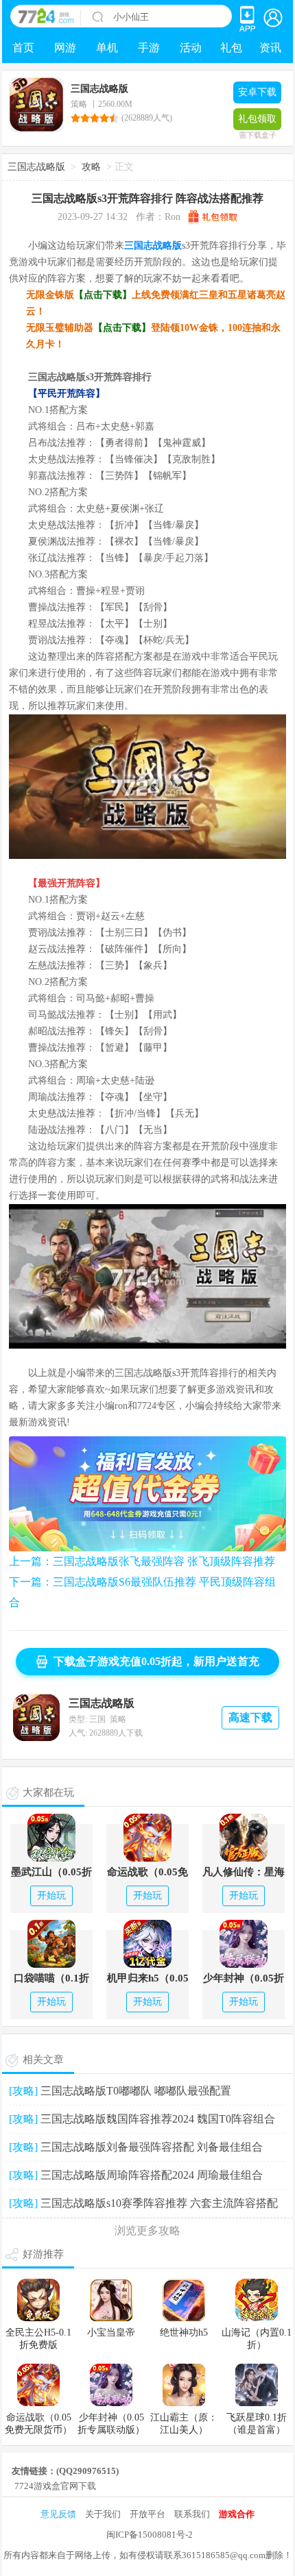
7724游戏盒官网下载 (55, 2486)
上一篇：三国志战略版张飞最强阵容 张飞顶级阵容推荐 (142, 1561)
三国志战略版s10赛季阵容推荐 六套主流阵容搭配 (159, 2203)
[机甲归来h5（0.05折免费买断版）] (147, 1943)
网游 (65, 48)
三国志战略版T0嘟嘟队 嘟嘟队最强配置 (136, 2091)
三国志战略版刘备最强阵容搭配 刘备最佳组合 (152, 2147)
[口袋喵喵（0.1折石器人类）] (51, 1943)
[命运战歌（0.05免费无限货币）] (147, 1837)
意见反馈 (58, 2514)
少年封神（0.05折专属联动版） (244, 1979)
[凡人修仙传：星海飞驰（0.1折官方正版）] (244, 1837)
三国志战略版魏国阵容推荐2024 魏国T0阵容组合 (158, 2119)
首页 (23, 48)
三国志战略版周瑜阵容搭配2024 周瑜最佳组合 (152, 2175)
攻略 (91, 167)
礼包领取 (257, 122)
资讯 (270, 48)
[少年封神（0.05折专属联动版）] (244, 1943)
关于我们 (103, 2514)
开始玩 (51, 1896)
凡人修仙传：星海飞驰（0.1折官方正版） (244, 1873)
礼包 (231, 48)
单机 (107, 48)
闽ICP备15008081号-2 (150, 2535)
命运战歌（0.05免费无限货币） (147, 1873)
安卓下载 (257, 92)
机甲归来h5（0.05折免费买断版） (148, 1979)
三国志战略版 (36, 167)
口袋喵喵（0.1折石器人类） (51, 1979)
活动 (191, 48)
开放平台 (147, 2514)
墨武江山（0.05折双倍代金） (51, 1873)
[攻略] (23, 2091)
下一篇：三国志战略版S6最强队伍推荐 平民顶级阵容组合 (142, 1592)
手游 (149, 48)
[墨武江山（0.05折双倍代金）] (51, 1837)
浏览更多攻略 (147, 2230)
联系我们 (192, 2514)
